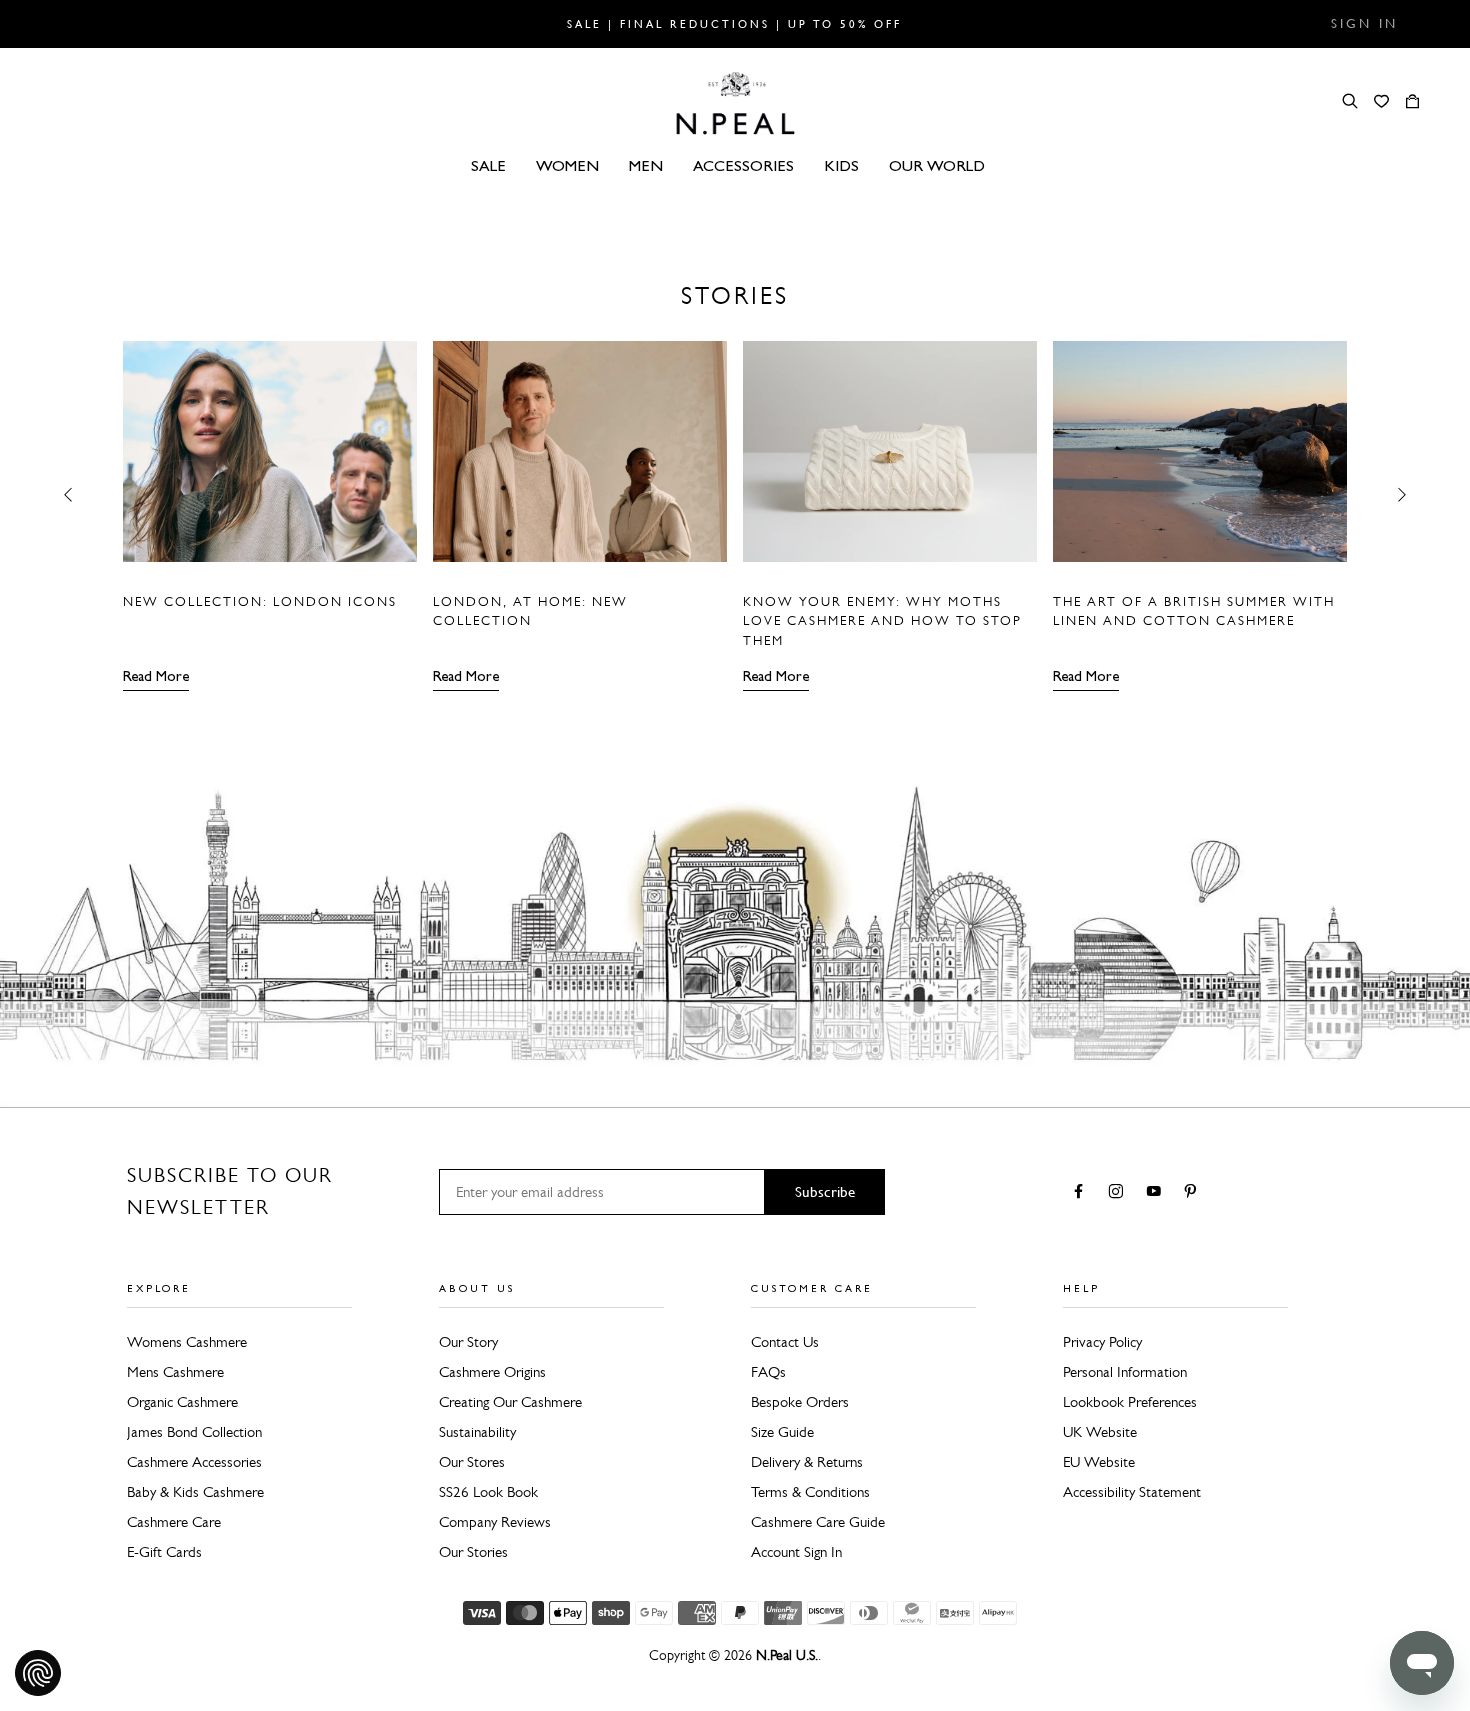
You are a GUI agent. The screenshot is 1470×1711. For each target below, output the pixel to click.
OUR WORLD (937, 165)
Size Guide (782, 1432)
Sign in (1364, 24)
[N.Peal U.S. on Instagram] (1119, 1193)
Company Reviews (495, 1522)
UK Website (1100, 1432)
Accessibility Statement (1132, 1492)
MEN (646, 165)
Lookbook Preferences (1130, 1402)
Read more (156, 676)
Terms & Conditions (810, 1492)
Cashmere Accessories (194, 1462)
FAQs (768, 1372)
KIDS (841, 165)
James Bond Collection (194, 1432)
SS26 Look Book (488, 1492)
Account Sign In (796, 1552)
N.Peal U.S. (787, 1655)
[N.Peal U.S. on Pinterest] (1194, 1193)
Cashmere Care (174, 1522)
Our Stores (472, 1462)
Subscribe (825, 1192)
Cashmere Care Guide (818, 1522)
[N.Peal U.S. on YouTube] (1157, 1193)
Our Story (468, 1342)
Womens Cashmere (187, 1342)
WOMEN (567, 165)
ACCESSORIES (743, 165)
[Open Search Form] (1350, 101)
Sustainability (477, 1432)
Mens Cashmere (175, 1372)
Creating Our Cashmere (510, 1402)
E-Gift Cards (164, 1552)
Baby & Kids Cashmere (195, 1492)
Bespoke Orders (800, 1402)
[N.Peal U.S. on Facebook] (1082, 1193)
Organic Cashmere (182, 1402)
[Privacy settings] (38, 1673)
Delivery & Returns (807, 1462)
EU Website (1099, 1462)
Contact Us (785, 1342)
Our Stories (473, 1552)
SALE (488, 165)
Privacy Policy (1102, 1342)
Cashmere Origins (492, 1372)
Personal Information (1125, 1372)
